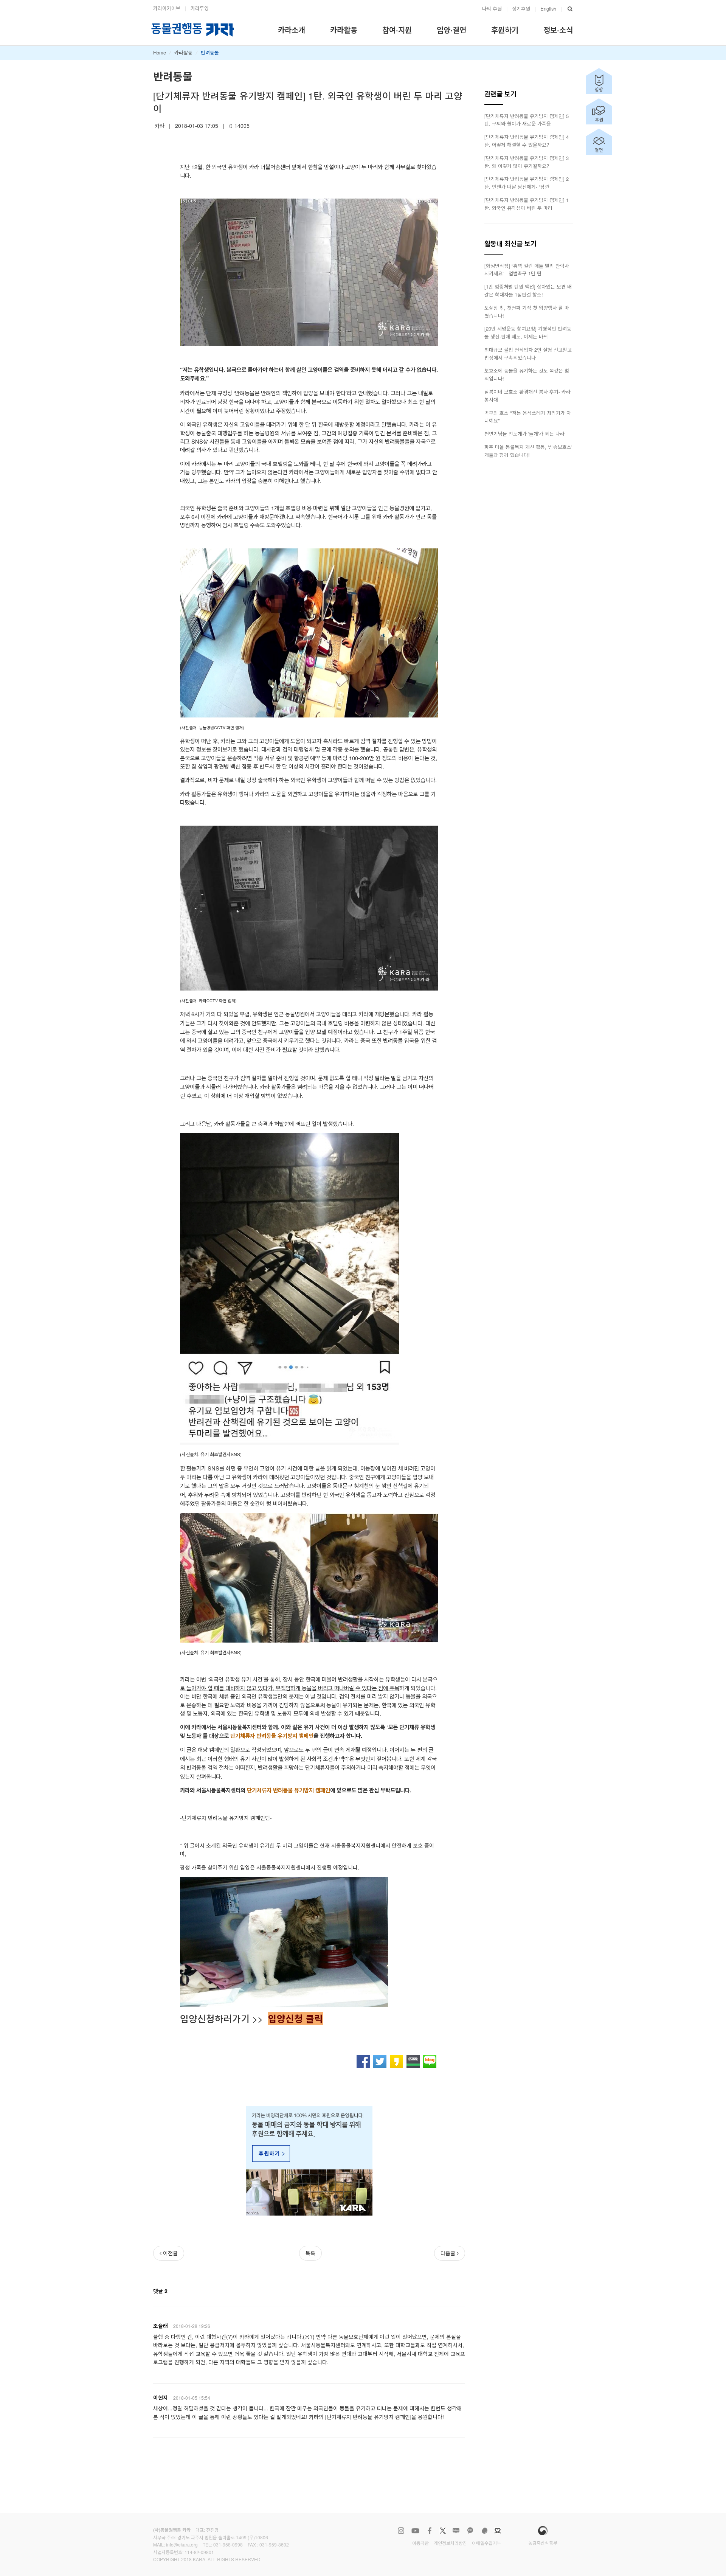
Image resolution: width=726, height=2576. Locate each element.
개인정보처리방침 (450, 2543)
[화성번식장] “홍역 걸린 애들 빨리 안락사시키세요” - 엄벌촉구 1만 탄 (527, 270)
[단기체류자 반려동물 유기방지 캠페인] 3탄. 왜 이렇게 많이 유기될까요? (527, 162)
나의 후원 (492, 9)
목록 (310, 2253)
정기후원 (521, 9)
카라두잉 (200, 8)
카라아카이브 (167, 8)
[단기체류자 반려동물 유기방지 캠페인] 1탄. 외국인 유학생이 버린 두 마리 (527, 204)
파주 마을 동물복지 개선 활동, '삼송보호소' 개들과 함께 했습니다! (528, 451)
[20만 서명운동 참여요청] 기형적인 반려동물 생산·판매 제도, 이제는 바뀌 (528, 332)
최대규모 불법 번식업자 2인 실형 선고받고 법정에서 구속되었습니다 (528, 354)
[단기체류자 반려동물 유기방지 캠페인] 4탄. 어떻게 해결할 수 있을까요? (527, 141)
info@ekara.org (182, 2544)
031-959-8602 (274, 2544)
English (548, 9)
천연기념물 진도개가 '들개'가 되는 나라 (524, 434)
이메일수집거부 (486, 2543)
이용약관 (420, 2543)
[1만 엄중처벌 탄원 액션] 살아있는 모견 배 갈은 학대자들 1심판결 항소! (528, 290)
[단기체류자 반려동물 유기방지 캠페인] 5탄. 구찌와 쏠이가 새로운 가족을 (527, 120)
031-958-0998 (228, 2544)
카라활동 (183, 52)
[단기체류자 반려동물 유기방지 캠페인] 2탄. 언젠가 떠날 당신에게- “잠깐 (527, 183)
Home (160, 52)
